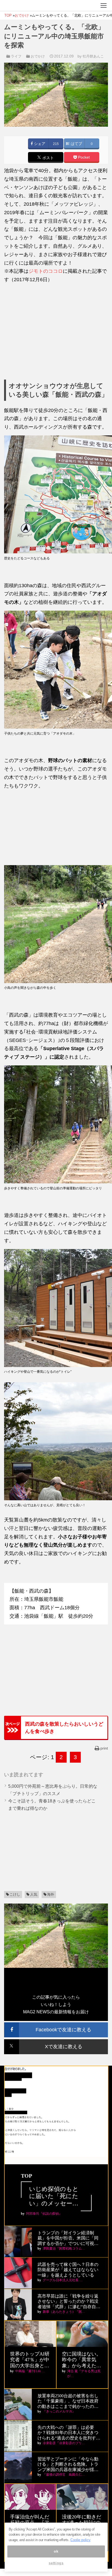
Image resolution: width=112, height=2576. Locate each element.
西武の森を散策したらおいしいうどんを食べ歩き (64, 1728)
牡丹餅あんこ (93, 56)
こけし (15, 1894)
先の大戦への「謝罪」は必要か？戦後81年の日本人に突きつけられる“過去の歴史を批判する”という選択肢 (68, 2433)
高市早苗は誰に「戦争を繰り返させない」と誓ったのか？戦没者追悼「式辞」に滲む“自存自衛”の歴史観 (68, 2301)
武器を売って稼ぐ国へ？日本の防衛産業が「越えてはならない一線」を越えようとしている (68, 2270)
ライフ (16, 56)
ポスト (48, 158)
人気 (34, 1894)
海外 (51, 1894)
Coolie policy (80, 2540)
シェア (39, 144)
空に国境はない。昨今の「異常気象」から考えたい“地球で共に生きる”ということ (82, 2360)
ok (56, 2551)
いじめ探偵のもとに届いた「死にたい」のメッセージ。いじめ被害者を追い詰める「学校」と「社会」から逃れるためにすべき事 (54, 2196)
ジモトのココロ (46, 271)
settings (56, 2563)
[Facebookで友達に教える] (56, 2025)
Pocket (83, 157)
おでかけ (38, 56)
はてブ (76, 144)
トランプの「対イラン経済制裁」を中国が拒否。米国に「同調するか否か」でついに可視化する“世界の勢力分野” (68, 2238)
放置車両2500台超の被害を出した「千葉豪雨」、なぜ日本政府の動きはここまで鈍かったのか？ (68, 2401)
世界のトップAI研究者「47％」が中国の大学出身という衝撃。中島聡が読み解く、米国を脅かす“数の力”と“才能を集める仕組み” (30, 2360)
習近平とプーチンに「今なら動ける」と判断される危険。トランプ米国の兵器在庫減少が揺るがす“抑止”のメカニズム (68, 2464)
